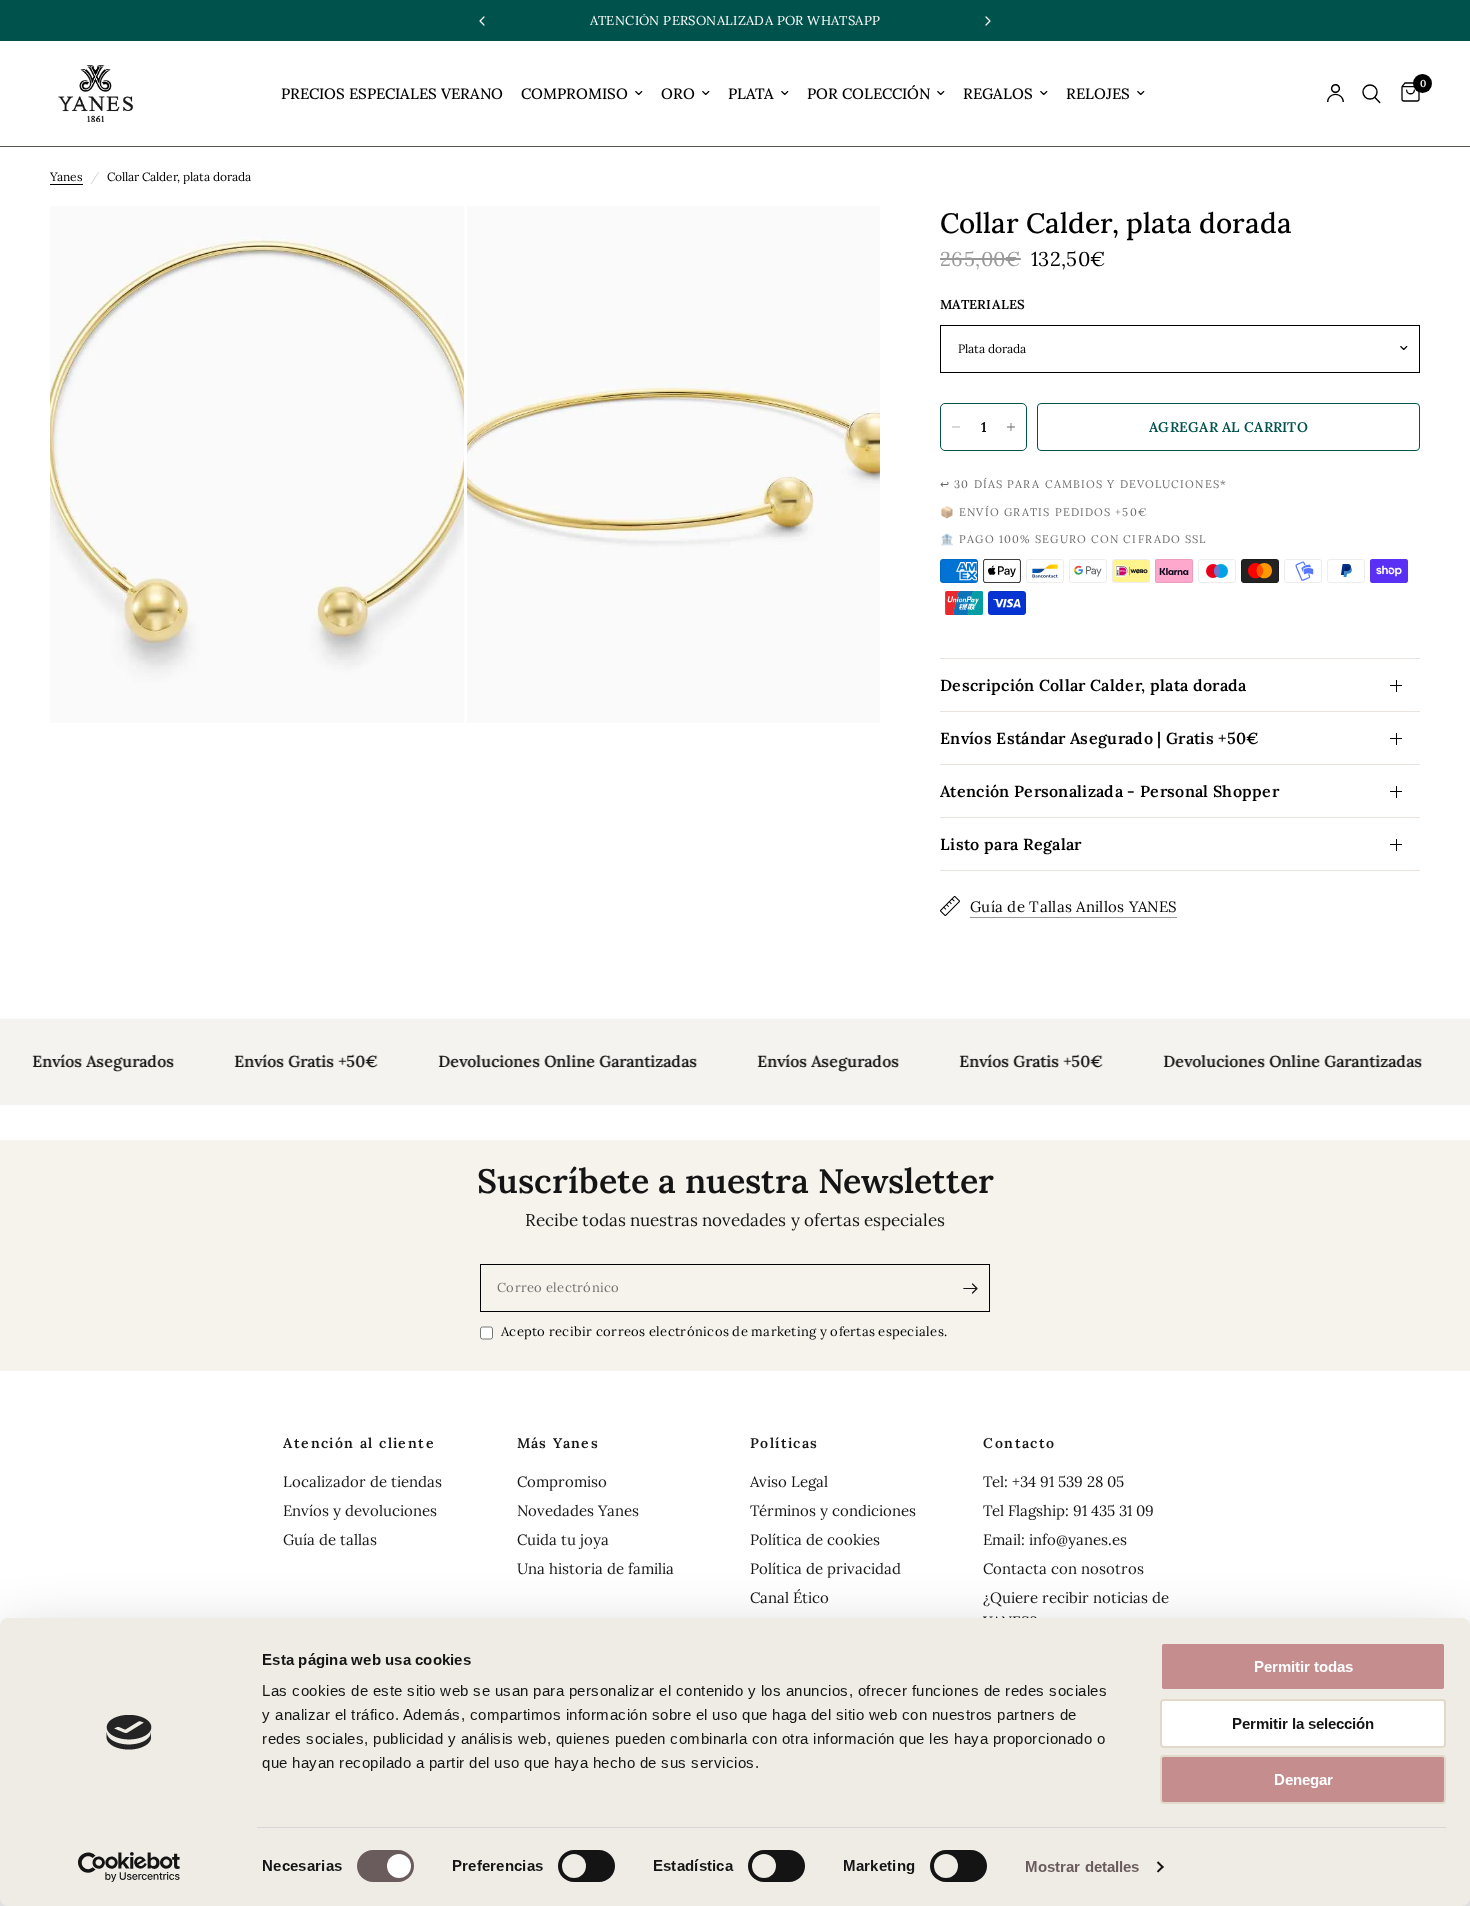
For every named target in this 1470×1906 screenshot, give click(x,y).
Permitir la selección (1303, 1723)
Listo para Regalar (1011, 844)
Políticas (784, 1443)
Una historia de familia (595, 1568)
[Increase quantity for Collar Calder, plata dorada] (1011, 427)
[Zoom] (422, 248)
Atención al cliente (359, 1443)
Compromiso (562, 1481)
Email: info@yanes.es (1055, 1539)
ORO (678, 93)
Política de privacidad (825, 1568)
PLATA (751, 93)
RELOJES (1098, 93)
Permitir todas (1303, 1666)
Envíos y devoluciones (360, 1510)
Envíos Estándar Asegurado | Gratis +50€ (1099, 738)
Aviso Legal (789, 1481)
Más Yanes (558, 1443)
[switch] (586, 1866)
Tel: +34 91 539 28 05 (1053, 1481)
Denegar (1303, 1779)
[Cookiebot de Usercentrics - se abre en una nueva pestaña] (129, 1867)
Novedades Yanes (578, 1510)
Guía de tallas (330, 1539)
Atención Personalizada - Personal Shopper (1109, 791)
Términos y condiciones (833, 1510)
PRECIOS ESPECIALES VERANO (392, 93)
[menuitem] (392, 94)
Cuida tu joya (563, 1539)
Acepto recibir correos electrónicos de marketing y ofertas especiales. (724, 1331)
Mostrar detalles (1082, 1866)
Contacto (1019, 1443)
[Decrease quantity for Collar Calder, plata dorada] (956, 427)
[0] (1405, 93)
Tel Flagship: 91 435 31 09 (1068, 1510)
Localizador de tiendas (362, 1481)
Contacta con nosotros (1063, 1568)
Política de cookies (815, 1539)
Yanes (66, 176)
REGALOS (998, 93)
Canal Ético (789, 1597)
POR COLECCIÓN (868, 93)
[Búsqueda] (1371, 93)
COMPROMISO (574, 93)
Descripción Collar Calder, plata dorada (1093, 685)
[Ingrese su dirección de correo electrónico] (970, 1288)
